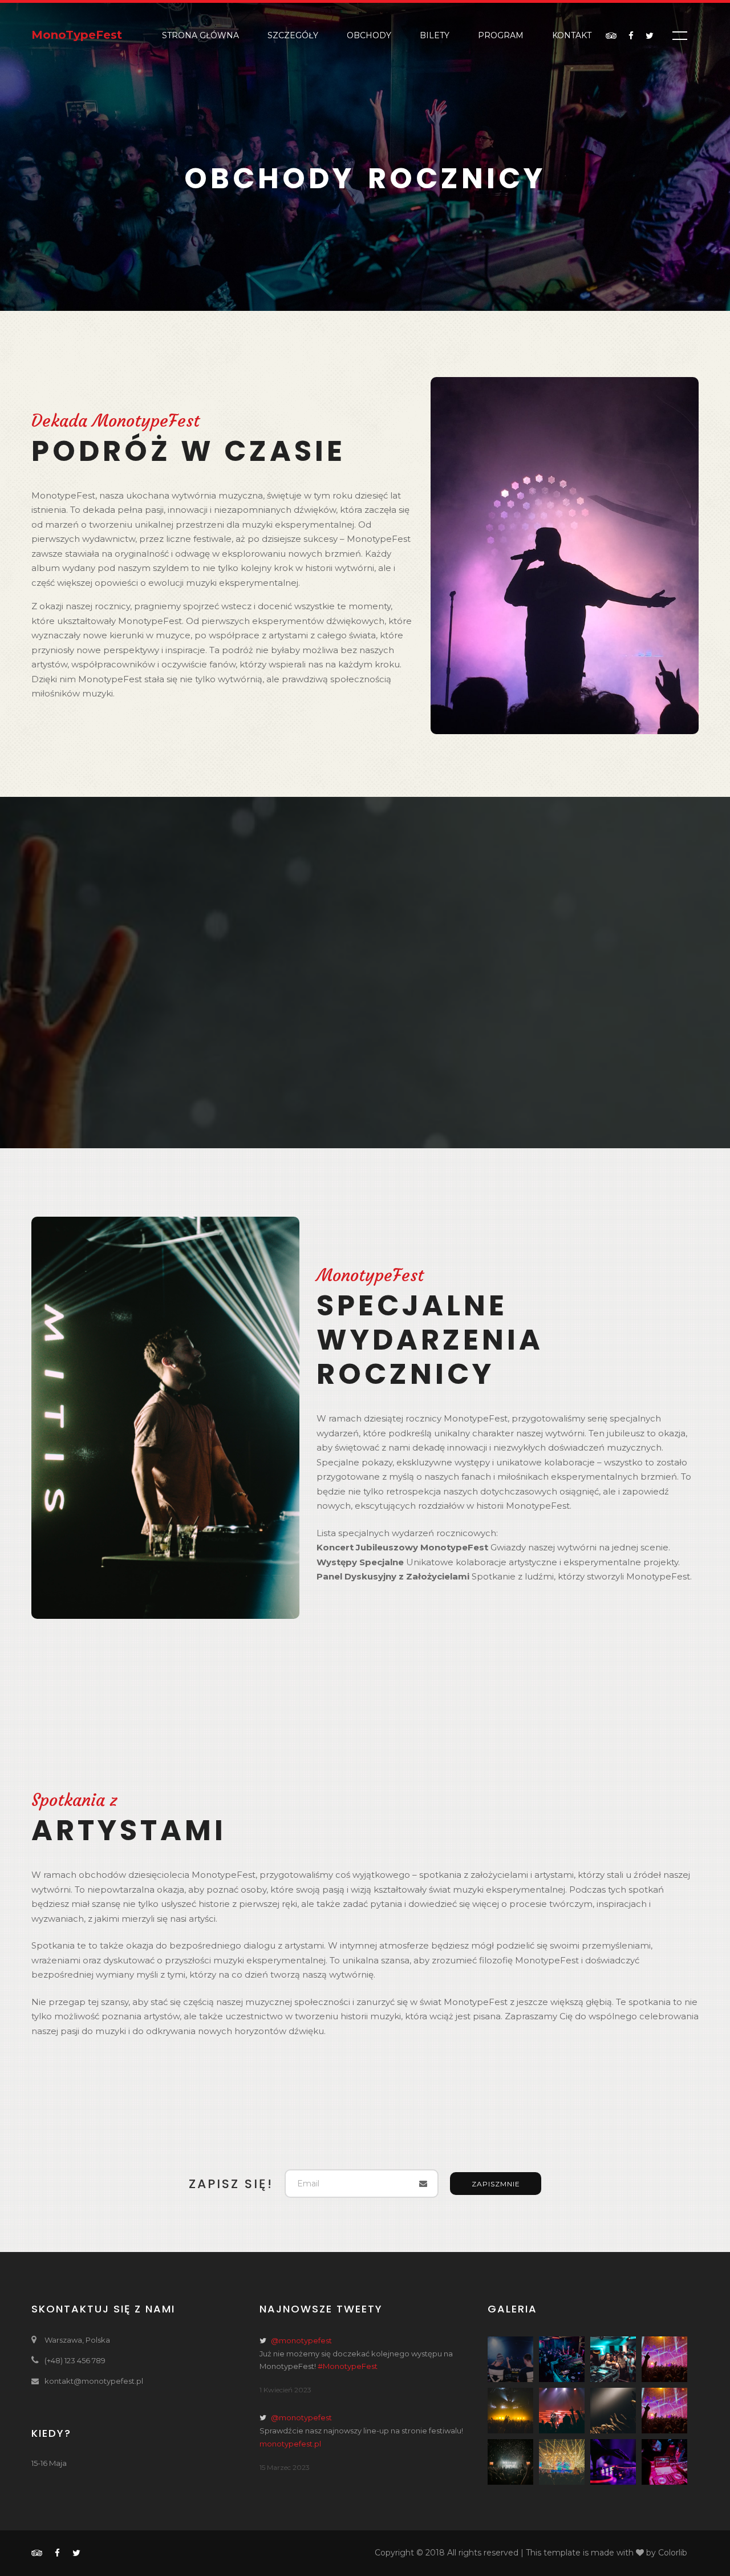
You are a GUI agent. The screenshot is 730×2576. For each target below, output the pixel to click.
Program (501, 35)
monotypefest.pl (290, 2444)
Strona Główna (200, 35)
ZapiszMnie (496, 2184)
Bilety (435, 35)
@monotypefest (301, 2340)
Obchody (369, 35)
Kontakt (572, 35)
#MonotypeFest (348, 2366)
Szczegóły (293, 35)
